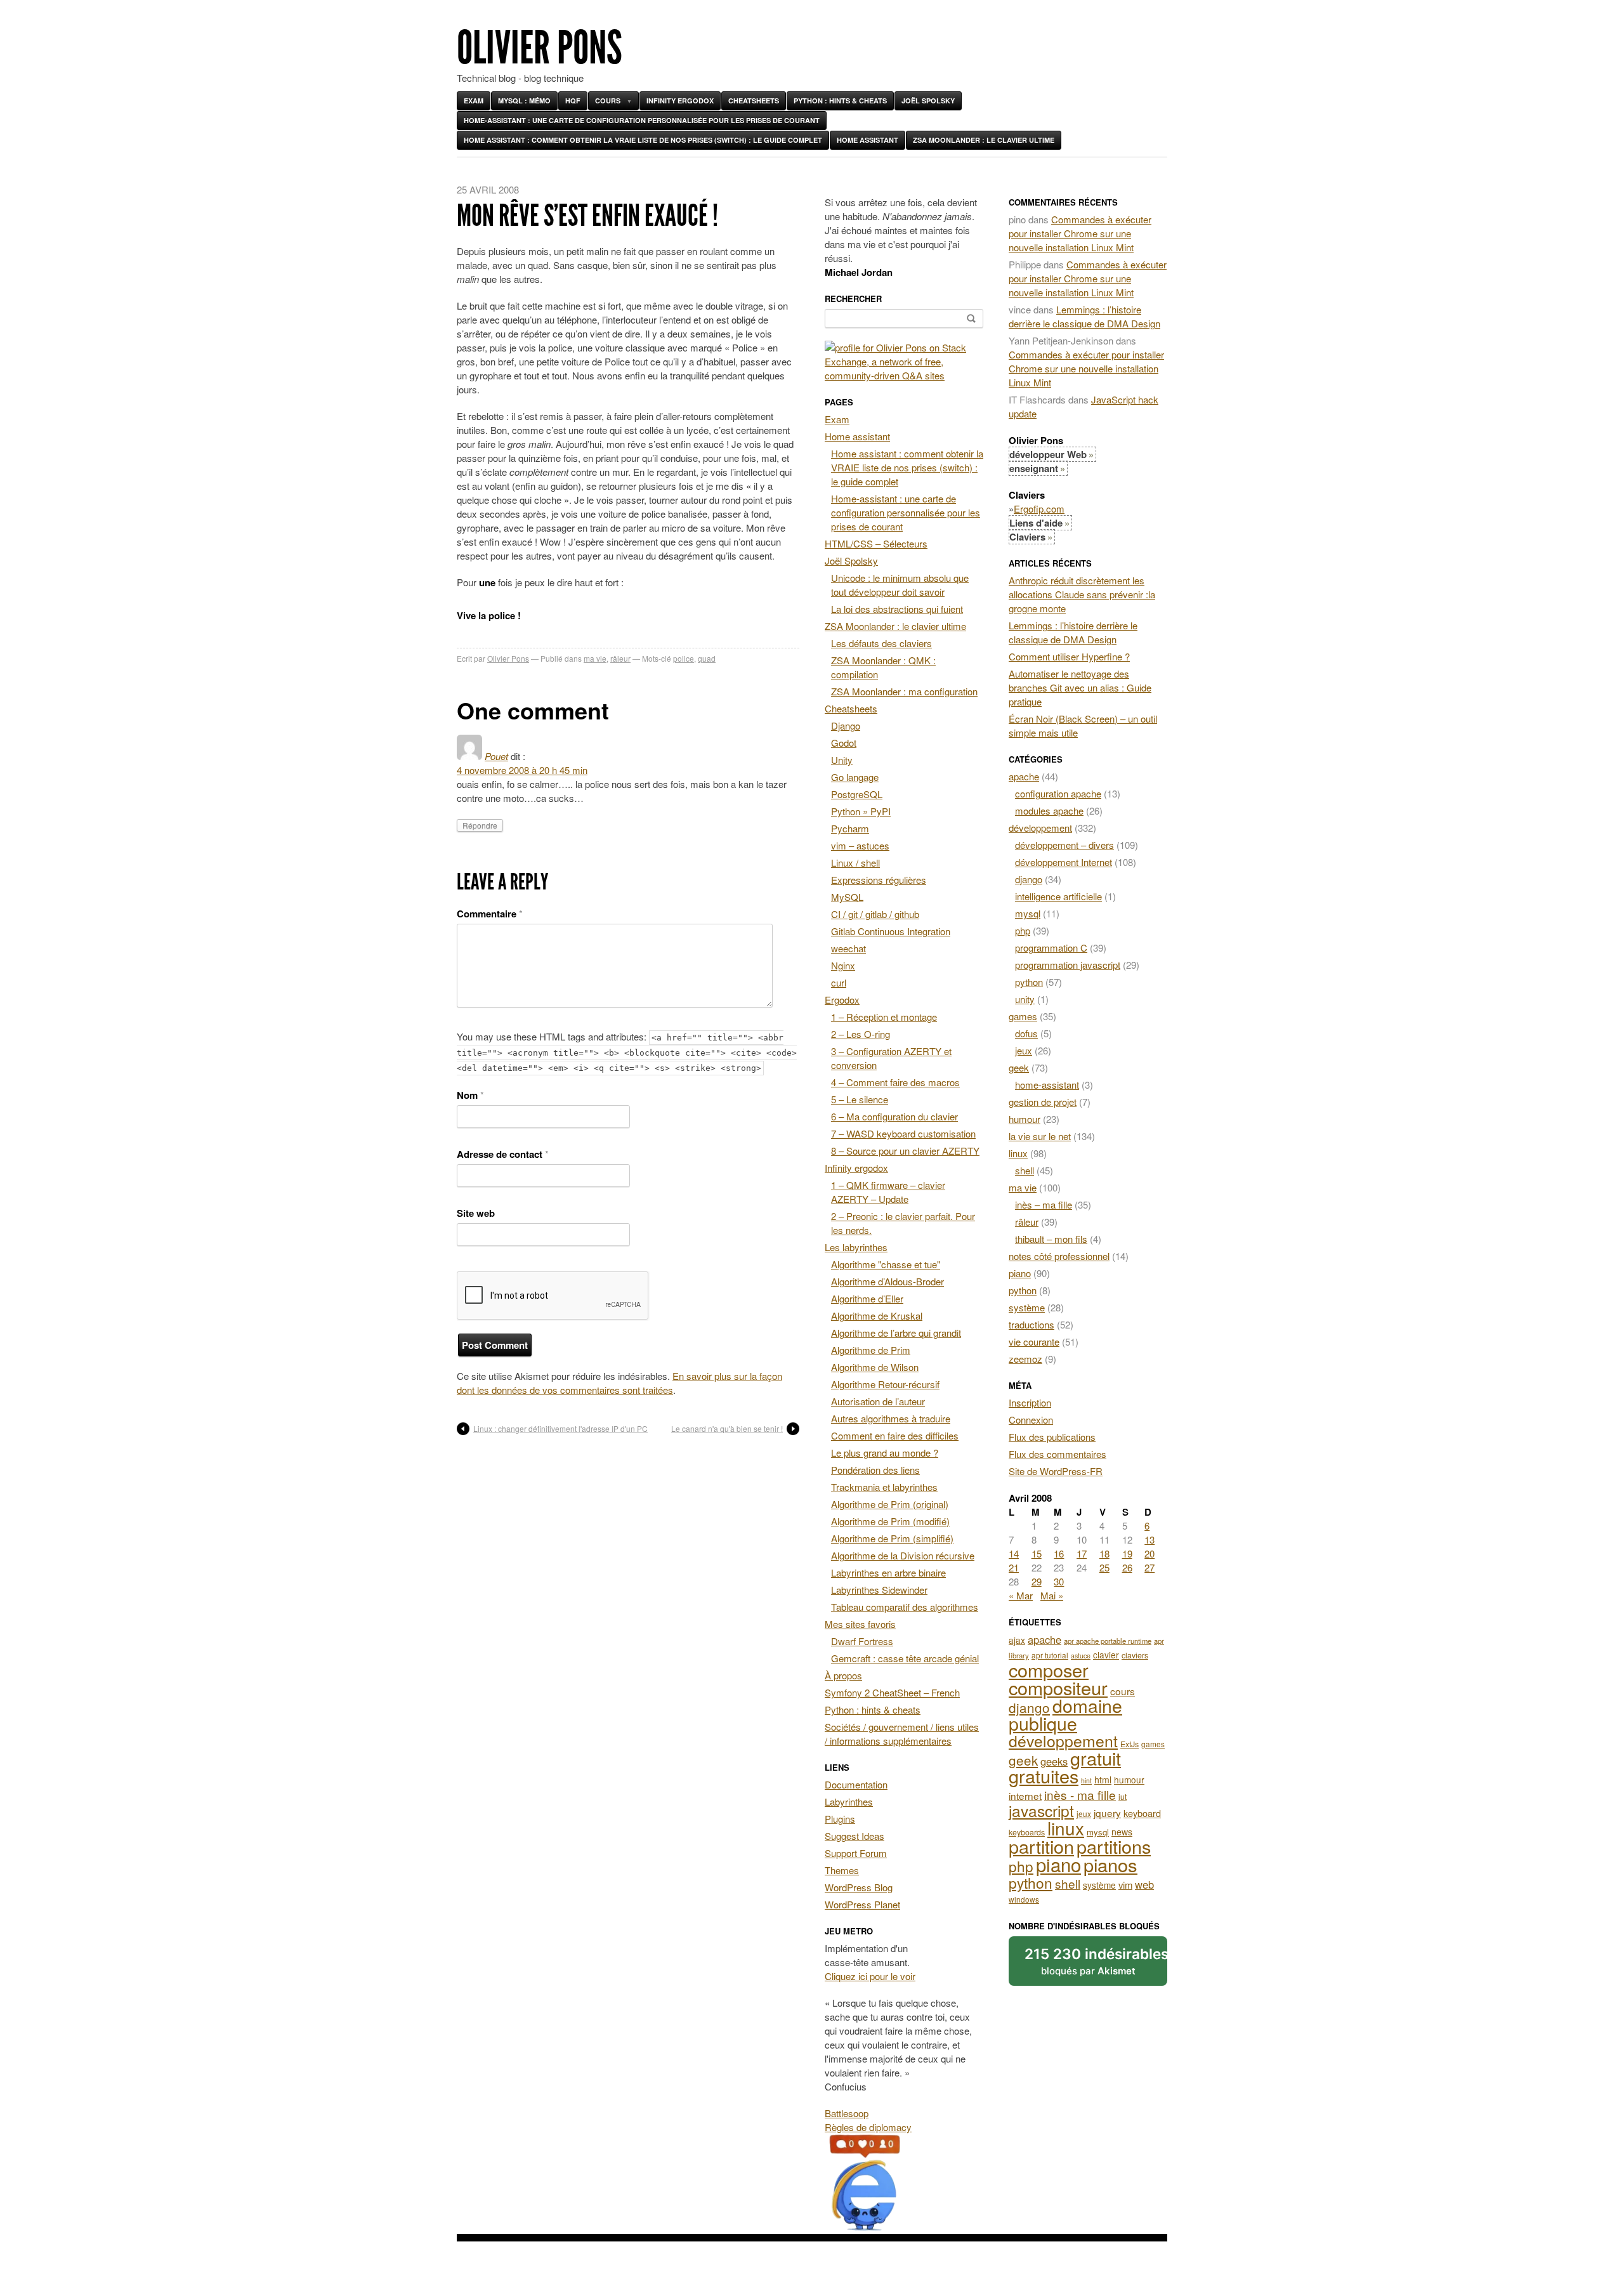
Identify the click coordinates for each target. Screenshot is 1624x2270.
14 (1014, 1553)
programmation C (1051, 948)
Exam (474, 101)
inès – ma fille (1044, 1204)
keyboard (1142, 1813)
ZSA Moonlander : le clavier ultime (984, 140)
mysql (1028, 913)
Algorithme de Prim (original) (890, 1504)
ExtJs (1130, 1744)
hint (1086, 1781)
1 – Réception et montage (884, 1017)
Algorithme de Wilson (875, 1367)
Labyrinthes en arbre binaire (888, 1572)
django (1029, 879)
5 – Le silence (860, 1099)
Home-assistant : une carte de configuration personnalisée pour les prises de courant (642, 120)
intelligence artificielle (1058, 896)
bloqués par (1096, 1961)
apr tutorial (1050, 1655)
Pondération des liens (875, 1470)
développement (1040, 828)
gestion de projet (1043, 1102)
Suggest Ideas (855, 1836)
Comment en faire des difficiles (895, 1435)
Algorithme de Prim (871, 1350)
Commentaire (490, 914)
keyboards (1027, 1832)
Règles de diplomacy (868, 2127)
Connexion (1031, 1420)
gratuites (1044, 1775)
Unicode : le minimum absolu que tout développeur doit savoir (900, 585)
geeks (1054, 1761)
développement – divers (1064, 845)
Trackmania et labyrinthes (884, 1487)
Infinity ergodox (680, 101)
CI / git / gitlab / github (875, 914)
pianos (1110, 1864)
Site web (476, 1213)
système (1027, 1307)
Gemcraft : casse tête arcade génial (905, 1658)
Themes (842, 1870)
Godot (844, 743)
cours (1123, 1691)
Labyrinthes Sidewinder (879, 1590)
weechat (848, 948)
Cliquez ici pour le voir (870, 1976)
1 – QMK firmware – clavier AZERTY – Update (888, 1192)
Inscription (1030, 1402)
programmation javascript (1068, 965)
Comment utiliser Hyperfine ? (1069, 656)
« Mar (1021, 1595)
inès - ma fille (1080, 1794)
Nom (470, 1095)
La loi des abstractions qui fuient (897, 609)
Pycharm (850, 828)
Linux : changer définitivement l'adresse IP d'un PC (560, 1428)
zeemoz (1025, 1359)
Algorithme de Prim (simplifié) (892, 1538)
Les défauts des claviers (881, 643)
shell (1025, 1170)
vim (1125, 1885)
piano (1020, 1273)
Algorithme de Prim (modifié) (890, 1521)
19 (1127, 1553)
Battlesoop (847, 2113)
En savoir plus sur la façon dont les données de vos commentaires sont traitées (619, 1383)
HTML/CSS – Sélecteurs (876, 543)
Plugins (840, 1819)
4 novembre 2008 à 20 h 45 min (522, 770)
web (1144, 1884)
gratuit (1096, 1758)
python (1029, 982)
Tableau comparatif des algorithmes (905, 1607)
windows (1024, 1899)
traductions (1031, 1324)
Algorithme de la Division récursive (903, 1555)
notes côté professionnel (1059, 1256)
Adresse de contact (503, 1154)
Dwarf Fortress (862, 1641)
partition (1041, 1846)
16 (1059, 1553)
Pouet (496, 756)
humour (1025, 1119)
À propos (843, 1675)
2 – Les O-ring (861, 1034)
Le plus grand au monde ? (885, 1453)
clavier (1106, 1655)
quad (707, 658)
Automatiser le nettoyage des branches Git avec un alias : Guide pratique (1080, 687)
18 (1104, 1553)
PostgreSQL (857, 794)
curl (839, 982)
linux (1018, 1153)
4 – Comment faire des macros (895, 1082)
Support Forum (856, 1853)
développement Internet (1064, 862)
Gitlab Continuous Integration (891, 931)
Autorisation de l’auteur (878, 1401)
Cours (608, 101)
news (1122, 1832)
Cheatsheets (754, 101)
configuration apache (1058, 793)
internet (1025, 1795)
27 (1149, 1567)
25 (1104, 1567)
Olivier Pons (540, 48)
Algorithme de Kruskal (877, 1315)
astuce (1081, 1656)
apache (1024, 776)
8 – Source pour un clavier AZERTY (905, 1151)
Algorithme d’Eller (867, 1298)
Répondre (480, 825)
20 (1149, 1553)
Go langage (855, 777)
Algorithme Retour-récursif (885, 1384)
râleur (620, 658)
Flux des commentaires (1058, 1454)
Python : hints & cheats (840, 101)
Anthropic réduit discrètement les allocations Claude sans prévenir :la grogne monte (1082, 594)
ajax (1017, 1640)
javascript (1041, 1810)
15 (1037, 1553)
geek (1019, 1067)
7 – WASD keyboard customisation (903, 1133)
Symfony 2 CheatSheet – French (892, 1692)
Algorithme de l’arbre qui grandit (896, 1333)
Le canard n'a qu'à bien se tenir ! (727, 1428)
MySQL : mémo (524, 101)
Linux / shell (855, 863)
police (684, 658)
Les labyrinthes (856, 1247)
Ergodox (842, 1000)
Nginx (843, 965)
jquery (1107, 1813)
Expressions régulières (879, 880)
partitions (1114, 1846)
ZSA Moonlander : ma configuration (904, 691)
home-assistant (1047, 1085)
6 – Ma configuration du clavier (894, 1116)
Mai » (1052, 1595)
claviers (1135, 1655)
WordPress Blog (859, 1887)
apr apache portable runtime (1108, 1641)
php (1023, 930)
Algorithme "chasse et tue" (886, 1264)
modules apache (1049, 810)
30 (1059, 1581)
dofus (1026, 1033)
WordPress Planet (862, 1904)
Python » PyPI (861, 811)
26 (1127, 1567)
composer (1049, 1670)
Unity (842, 760)
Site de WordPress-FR (1056, 1471)
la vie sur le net (1040, 1136)
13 (1149, 1539)
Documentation (856, 1784)
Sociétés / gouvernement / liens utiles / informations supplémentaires (902, 1734)
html (1103, 1780)
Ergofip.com (1039, 508)
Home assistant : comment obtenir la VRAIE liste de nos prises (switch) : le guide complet (643, 140)
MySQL (847, 897)
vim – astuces (860, 845)
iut (1123, 1796)
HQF (573, 101)
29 (1037, 1581)
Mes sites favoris (860, 1624)
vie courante (1034, 1342)
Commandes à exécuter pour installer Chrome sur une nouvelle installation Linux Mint (1080, 233)
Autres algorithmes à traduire (891, 1418)
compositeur (1058, 1687)
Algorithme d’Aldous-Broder (887, 1281)
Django (846, 725)
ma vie (595, 658)
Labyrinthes (849, 1801)
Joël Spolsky (928, 101)
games (1023, 1016)
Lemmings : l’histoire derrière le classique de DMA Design (1084, 316)
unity (1025, 999)
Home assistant (868, 140)
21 (1014, 1567)
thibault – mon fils (1051, 1239)
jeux (1024, 1050)
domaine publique (1065, 1714)
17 (1082, 1553)
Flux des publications (1052, 1437)
